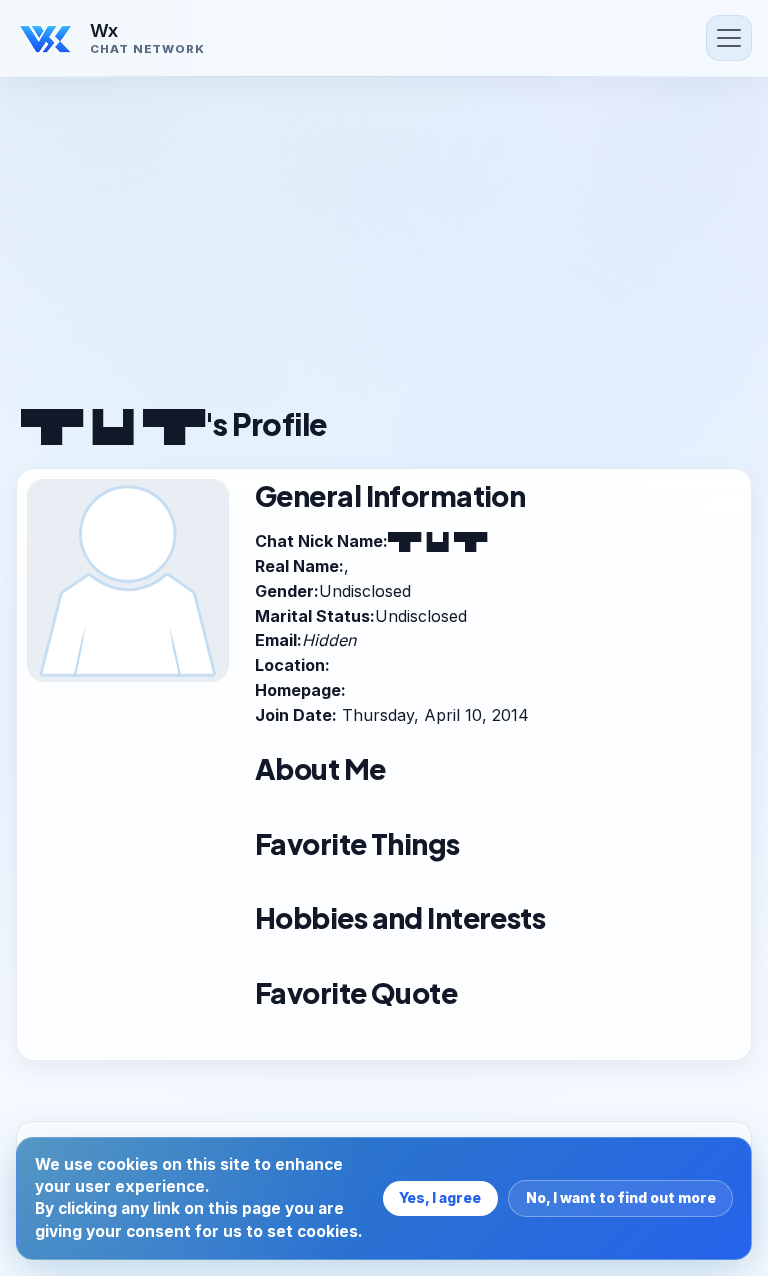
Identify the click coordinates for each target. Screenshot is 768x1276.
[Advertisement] (384, 250)
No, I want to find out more (621, 1197)
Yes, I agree (440, 1197)
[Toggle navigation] (729, 38)
